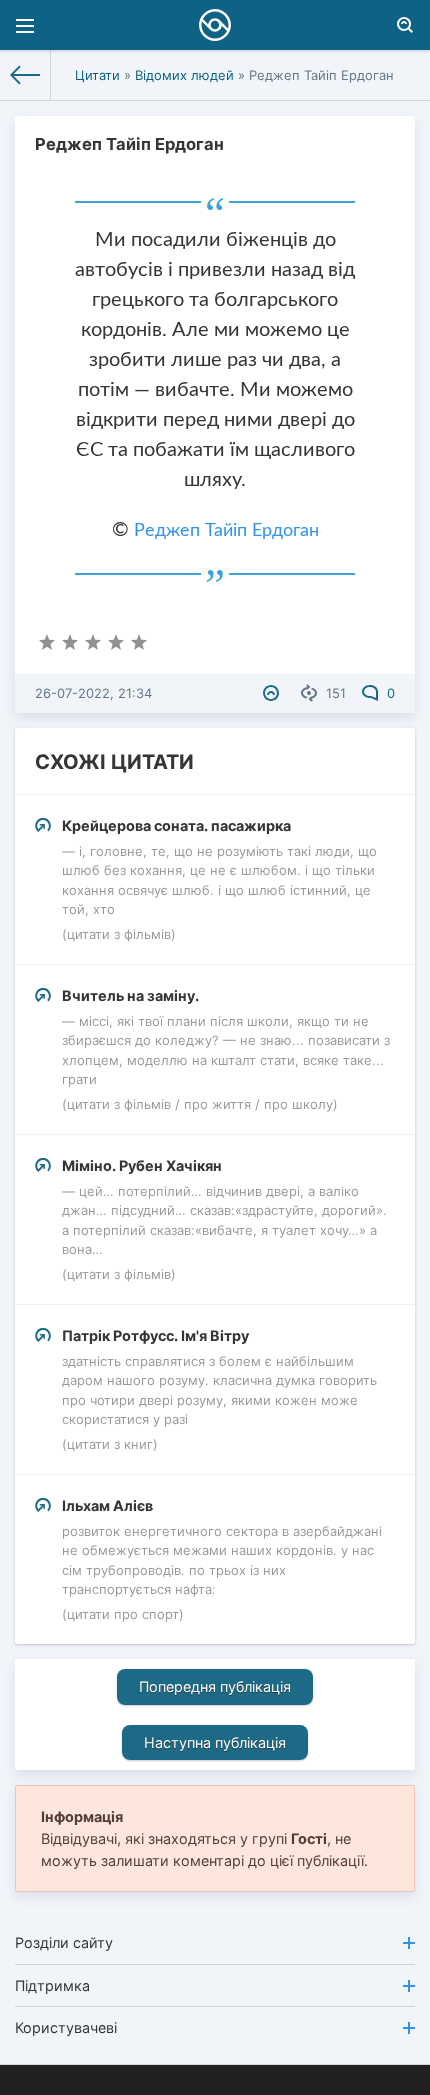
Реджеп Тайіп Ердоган (226, 531)
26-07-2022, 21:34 (93, 693)
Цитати (97, 75)
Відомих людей (184, 75)
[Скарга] (273, 693)
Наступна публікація (215, 1742)
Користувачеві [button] (66, 2027)
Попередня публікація (215, 1686)
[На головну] (25, 75)
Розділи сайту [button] (64, 1942)
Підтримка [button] (52, 1985)
